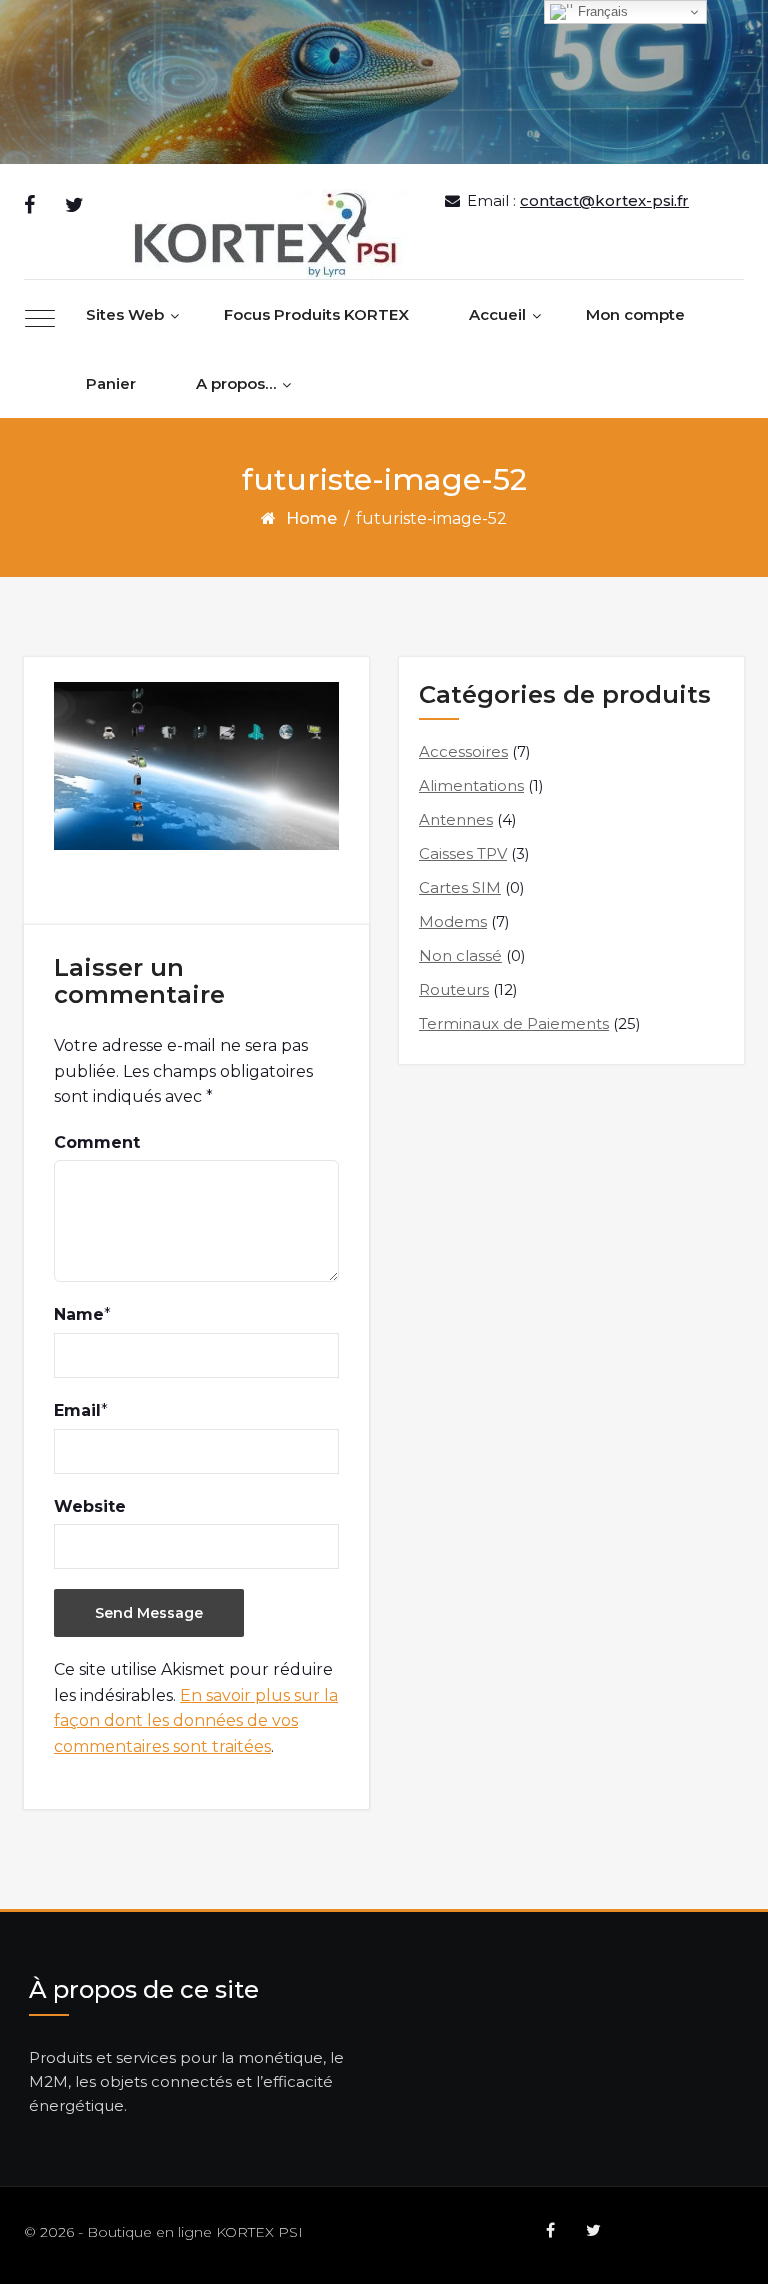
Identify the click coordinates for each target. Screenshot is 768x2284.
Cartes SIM (460, 887)
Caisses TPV (463, 853)
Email (77, 1410)
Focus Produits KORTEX (316, 314)
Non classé (460, 955)
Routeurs (454, 989)
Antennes (456, 819)
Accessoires (463, 751)
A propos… (236, 383)
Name (79, 1314)
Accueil (497, 314)
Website (90, 1506)
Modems (453, 921)
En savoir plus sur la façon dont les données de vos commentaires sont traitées (196, 1721)
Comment (97, 1142)
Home (311, 518)
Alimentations (471, 785)
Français (601, 11)
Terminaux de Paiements (514, 1023)
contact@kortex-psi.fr (604, 200)
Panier (111, 383)
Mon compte (635, 314)
